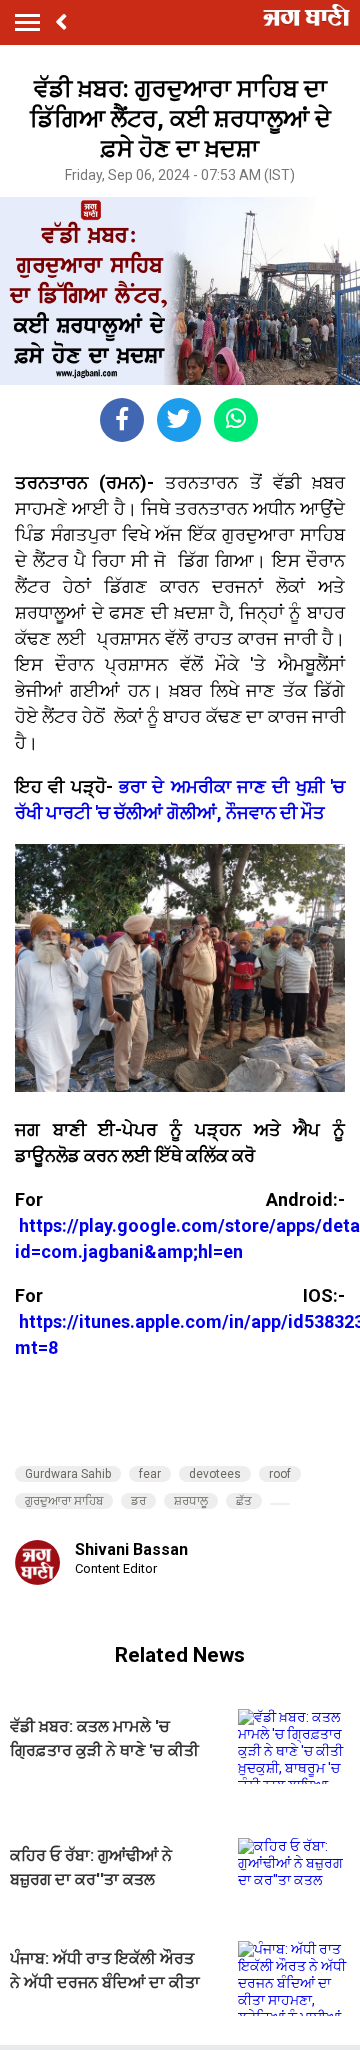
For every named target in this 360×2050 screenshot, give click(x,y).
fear (150, 1474)
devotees (215, 1474)
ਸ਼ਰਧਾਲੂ (191, 1501)
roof (280, 1474)
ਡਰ (138, 1501)
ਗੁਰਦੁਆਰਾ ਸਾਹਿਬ (64, 1501)
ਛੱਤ (244, 1501)
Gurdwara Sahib (68, 1474)
